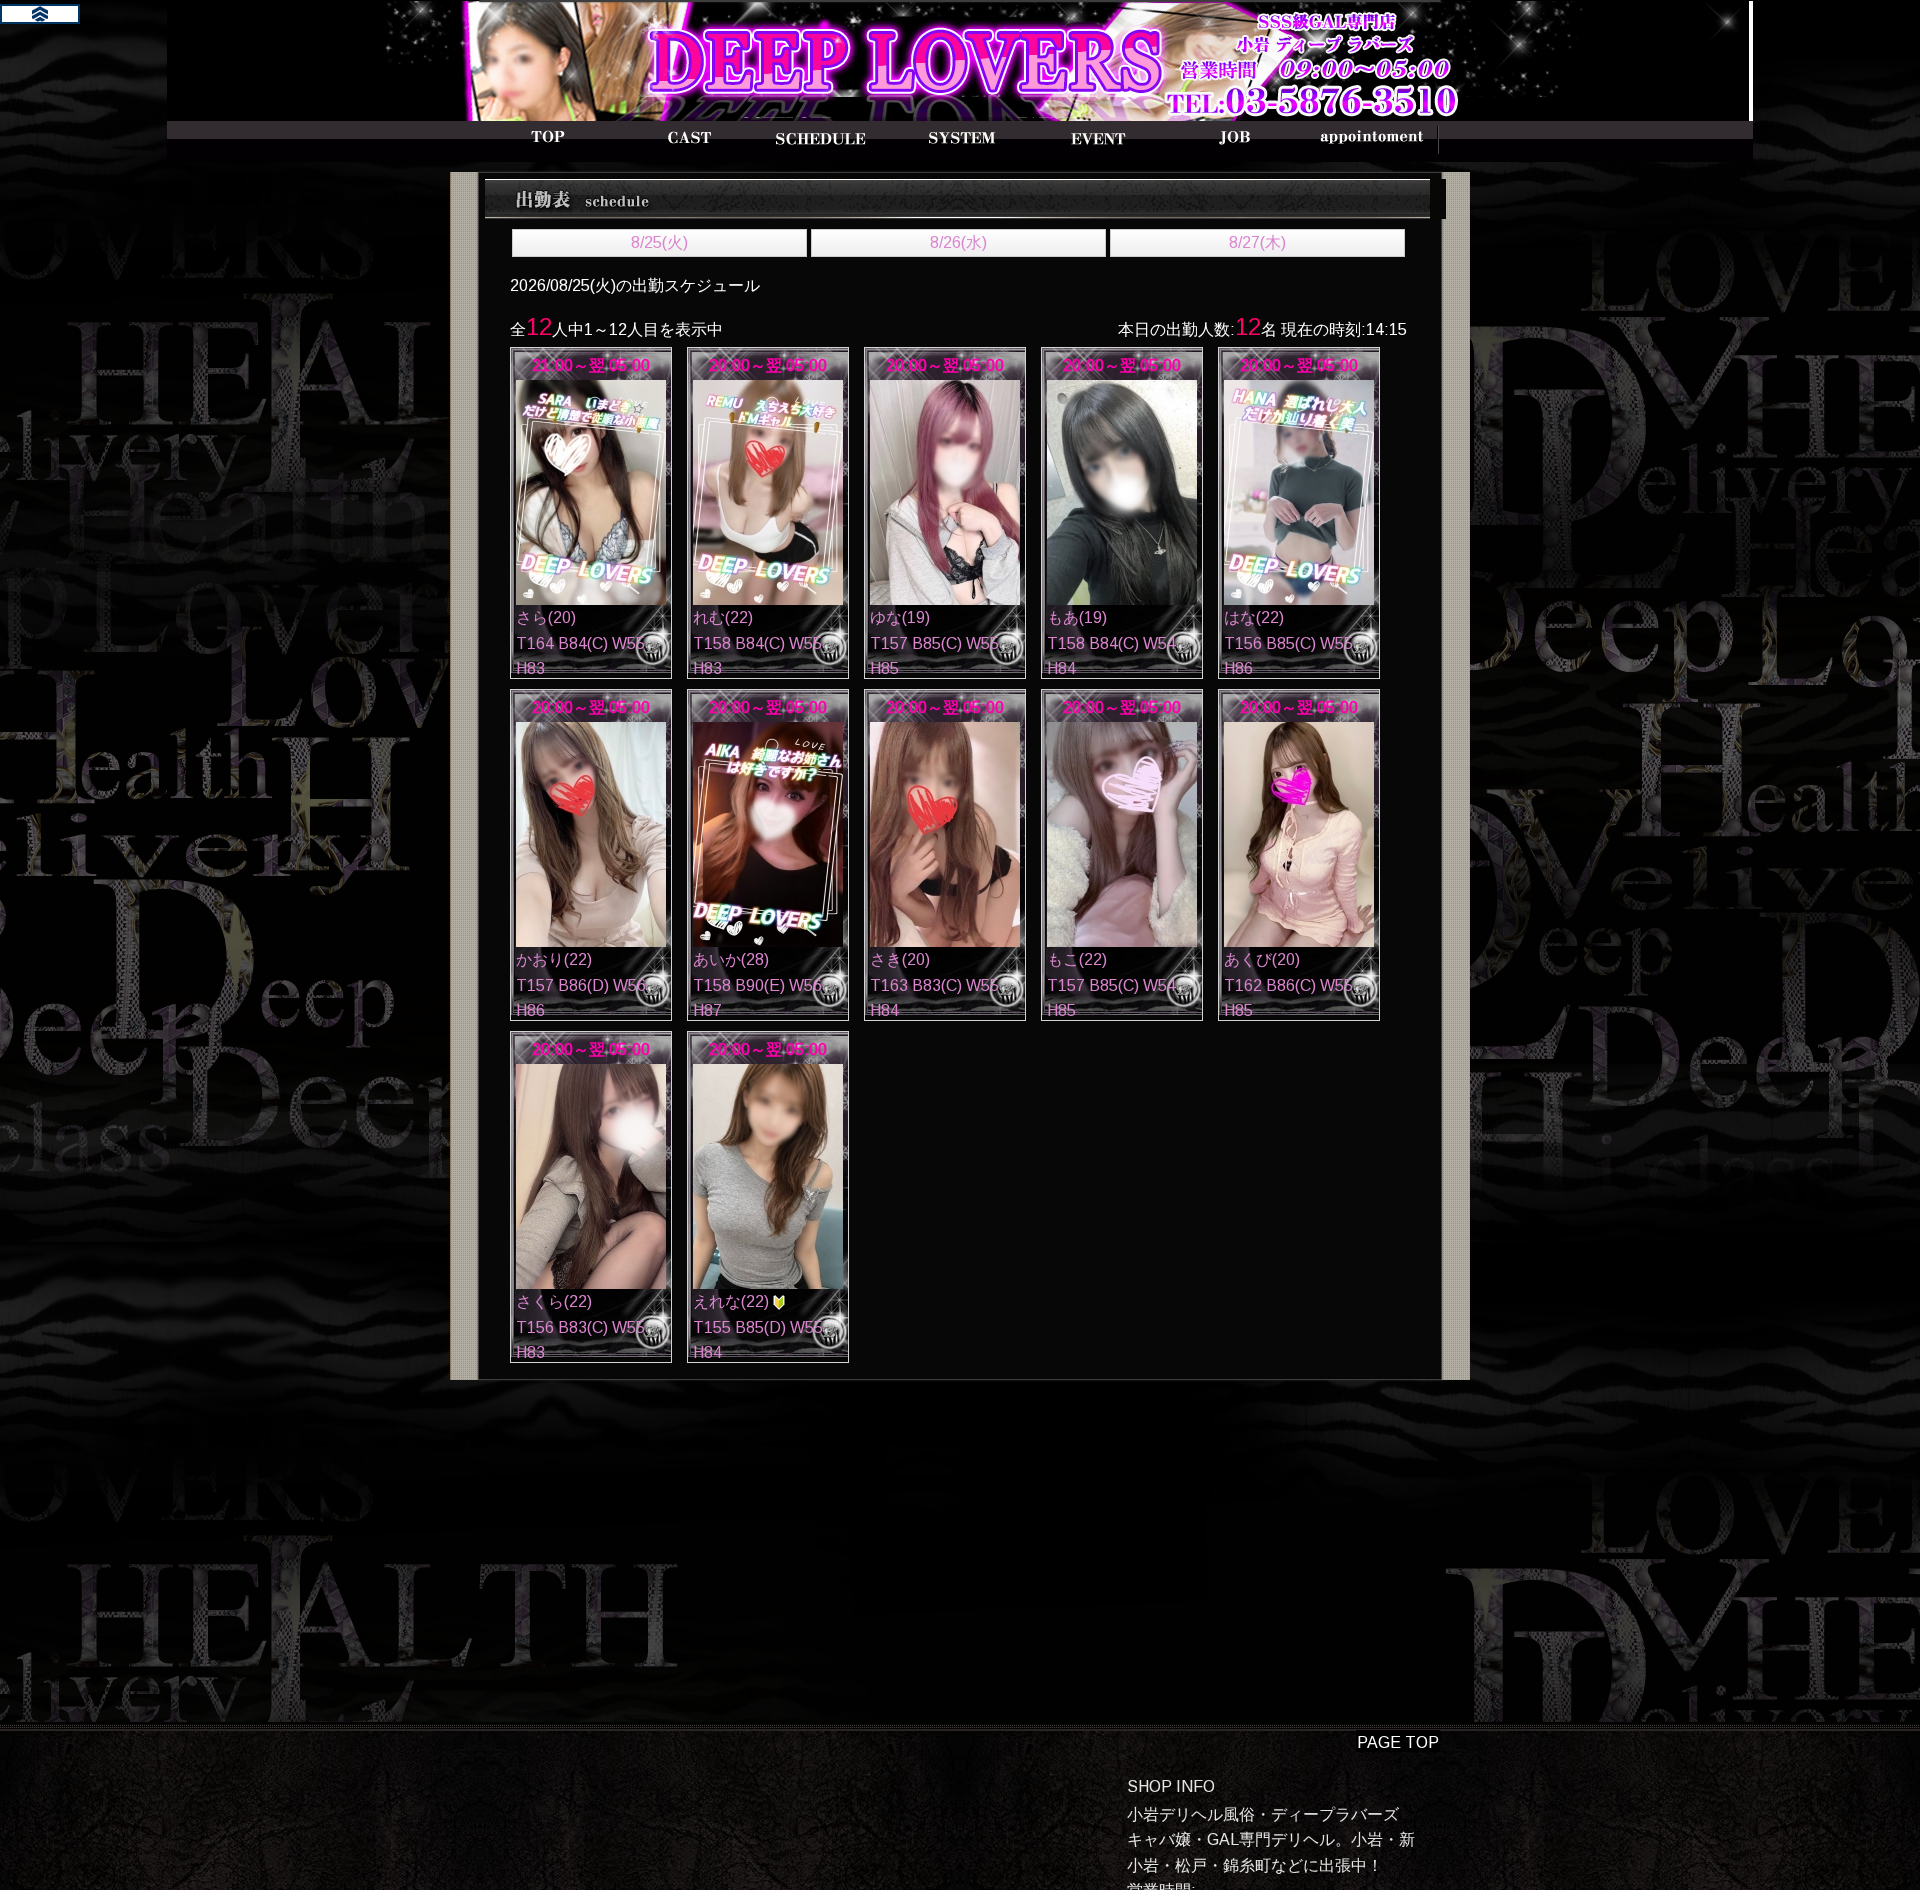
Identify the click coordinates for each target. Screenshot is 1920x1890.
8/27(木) (1257, 242)
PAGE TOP (1398, 1742)
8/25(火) (659, 242)
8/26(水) (958, 242)
